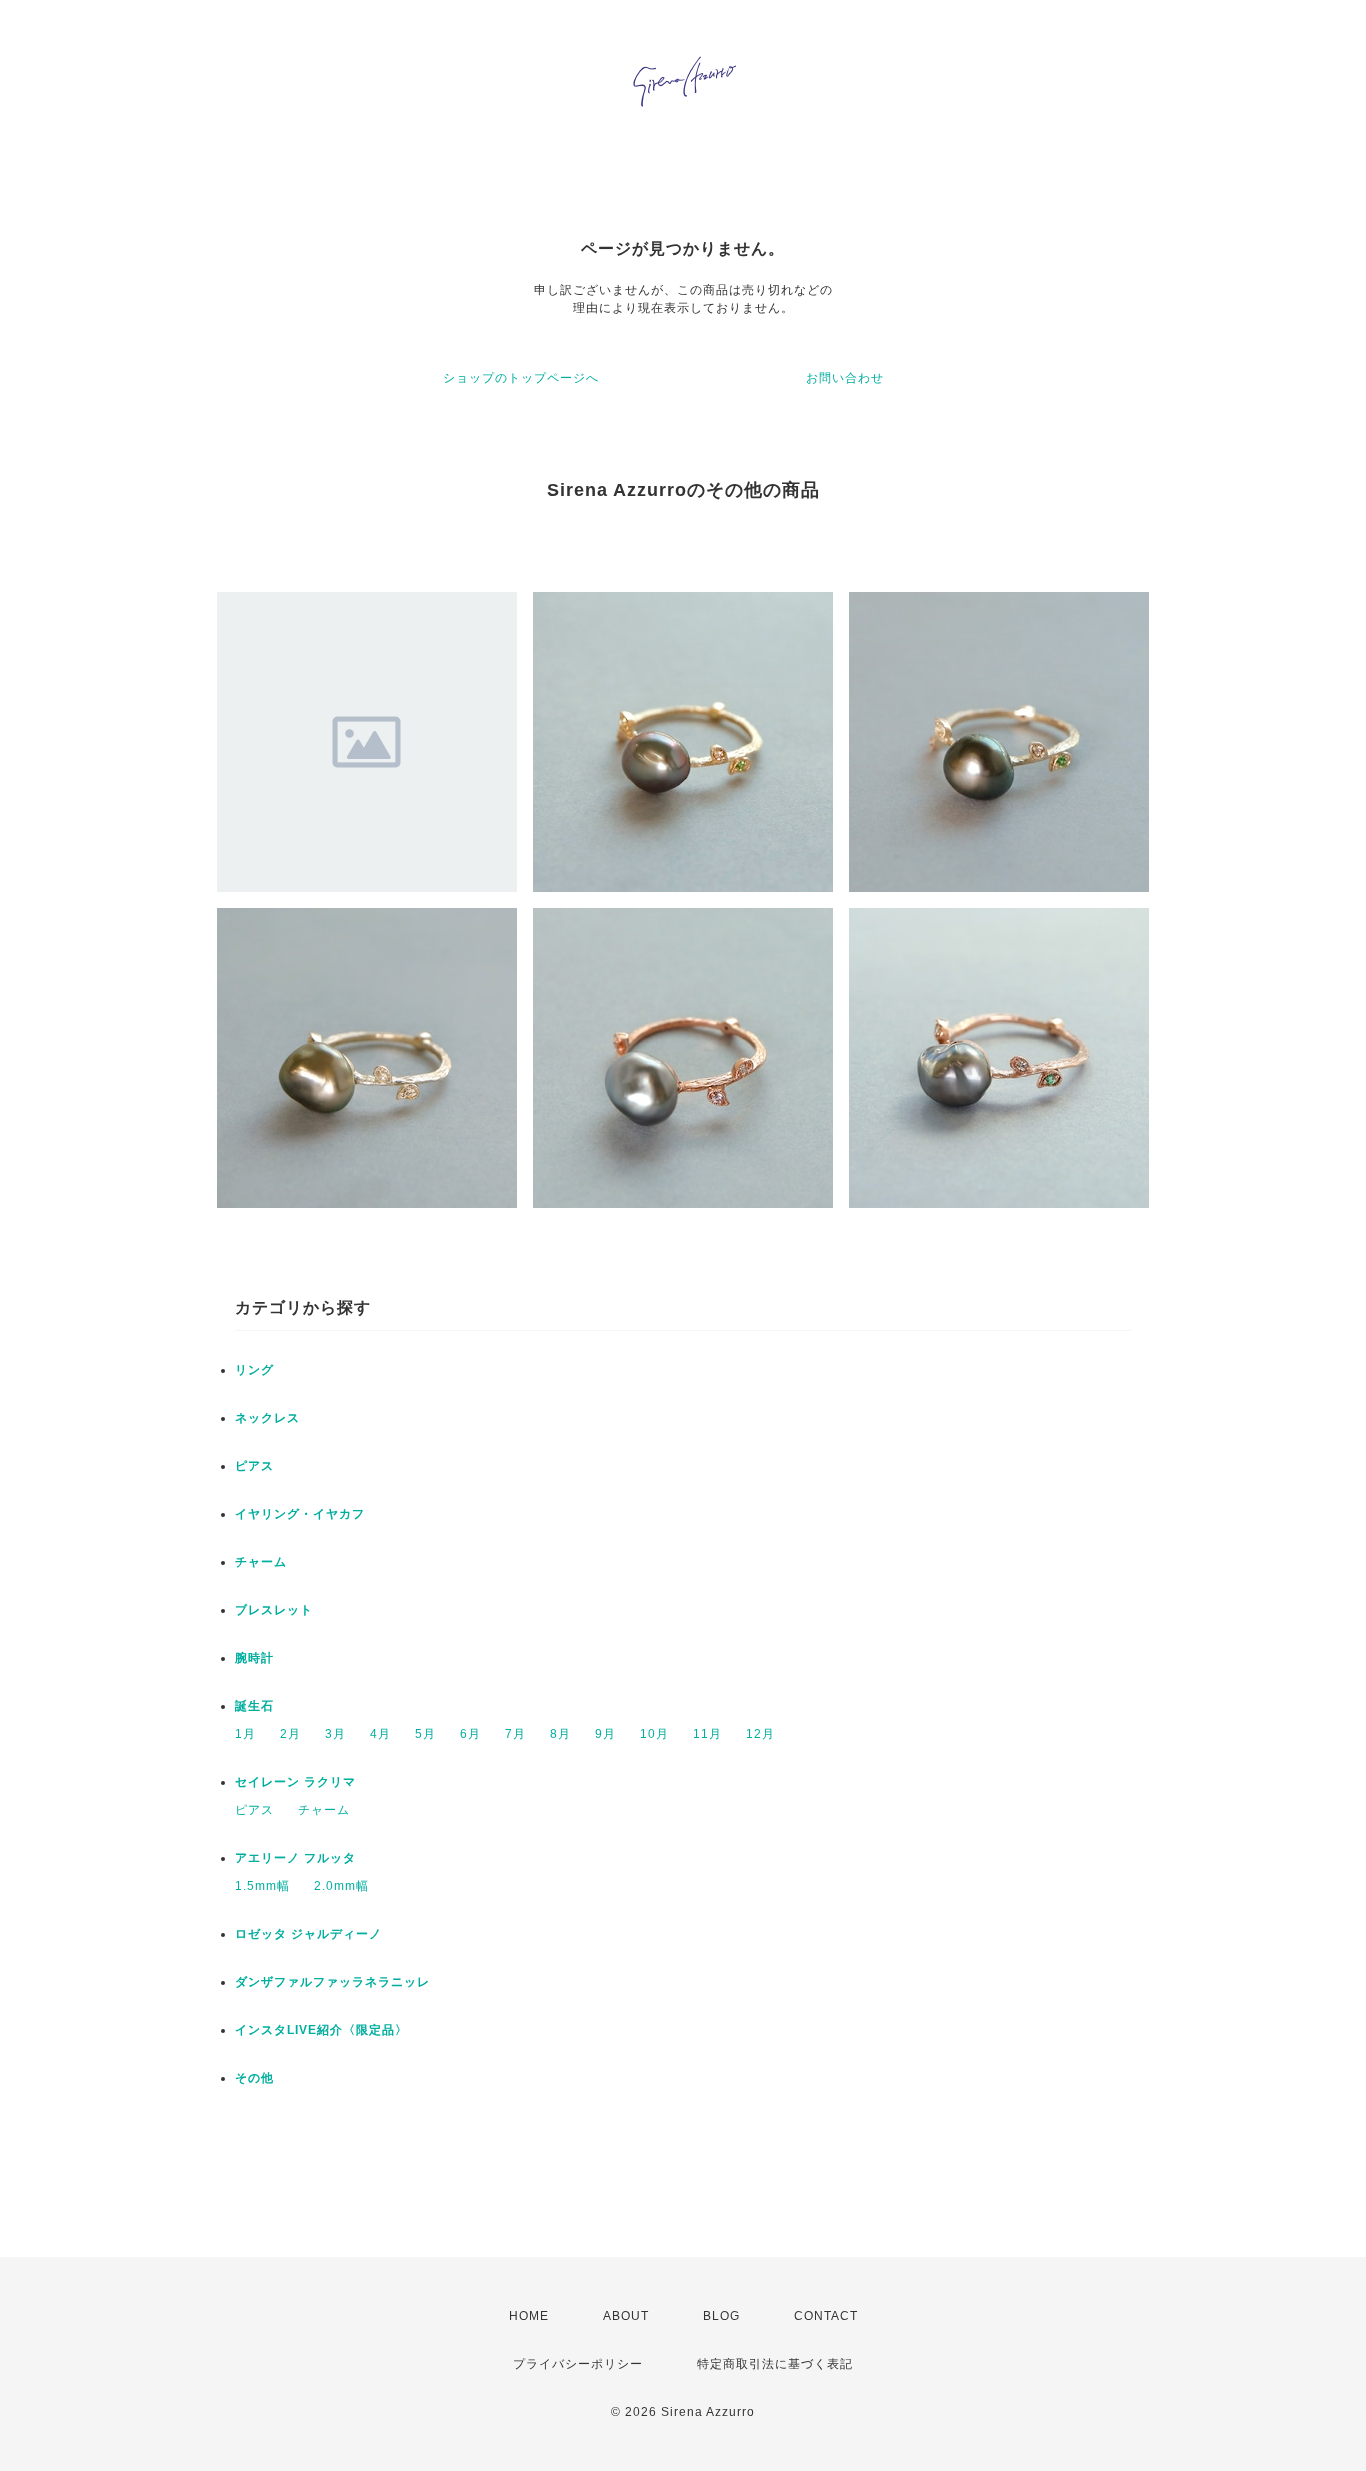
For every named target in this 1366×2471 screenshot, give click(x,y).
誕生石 (254, 1706)
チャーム (261, 1562)
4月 (380, 1734)
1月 (245, 1734)
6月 (470, 1734)
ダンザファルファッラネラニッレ (332, 1982)
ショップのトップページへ (521, 378)
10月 (654, 1734)
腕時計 (254, 1658)
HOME (529, 2316)
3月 (335, 1734)
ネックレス (267, 1418)
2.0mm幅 (341, 1886)
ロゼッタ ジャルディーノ (308, 1934)
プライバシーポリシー (578, 2364)
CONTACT (826, 2316)
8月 (560, 1734)
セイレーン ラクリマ (295, 1782)
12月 (760, 1734)
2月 (290, 1734)
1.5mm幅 (262, 1886)
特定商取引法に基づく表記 (775, 2364)
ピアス (254, 1466)
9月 (605, 1734)
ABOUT (626, 2316)
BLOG (721, 2316)
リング (254, 1370)
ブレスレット (274, 1610)
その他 (254, 2078)
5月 (425, 1734)
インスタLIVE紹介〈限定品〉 (321, 2030)
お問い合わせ (845, 378)
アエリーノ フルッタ (295, 1858)
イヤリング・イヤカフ (300, 1514)
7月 (515, 1734)
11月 (707, 1734)
